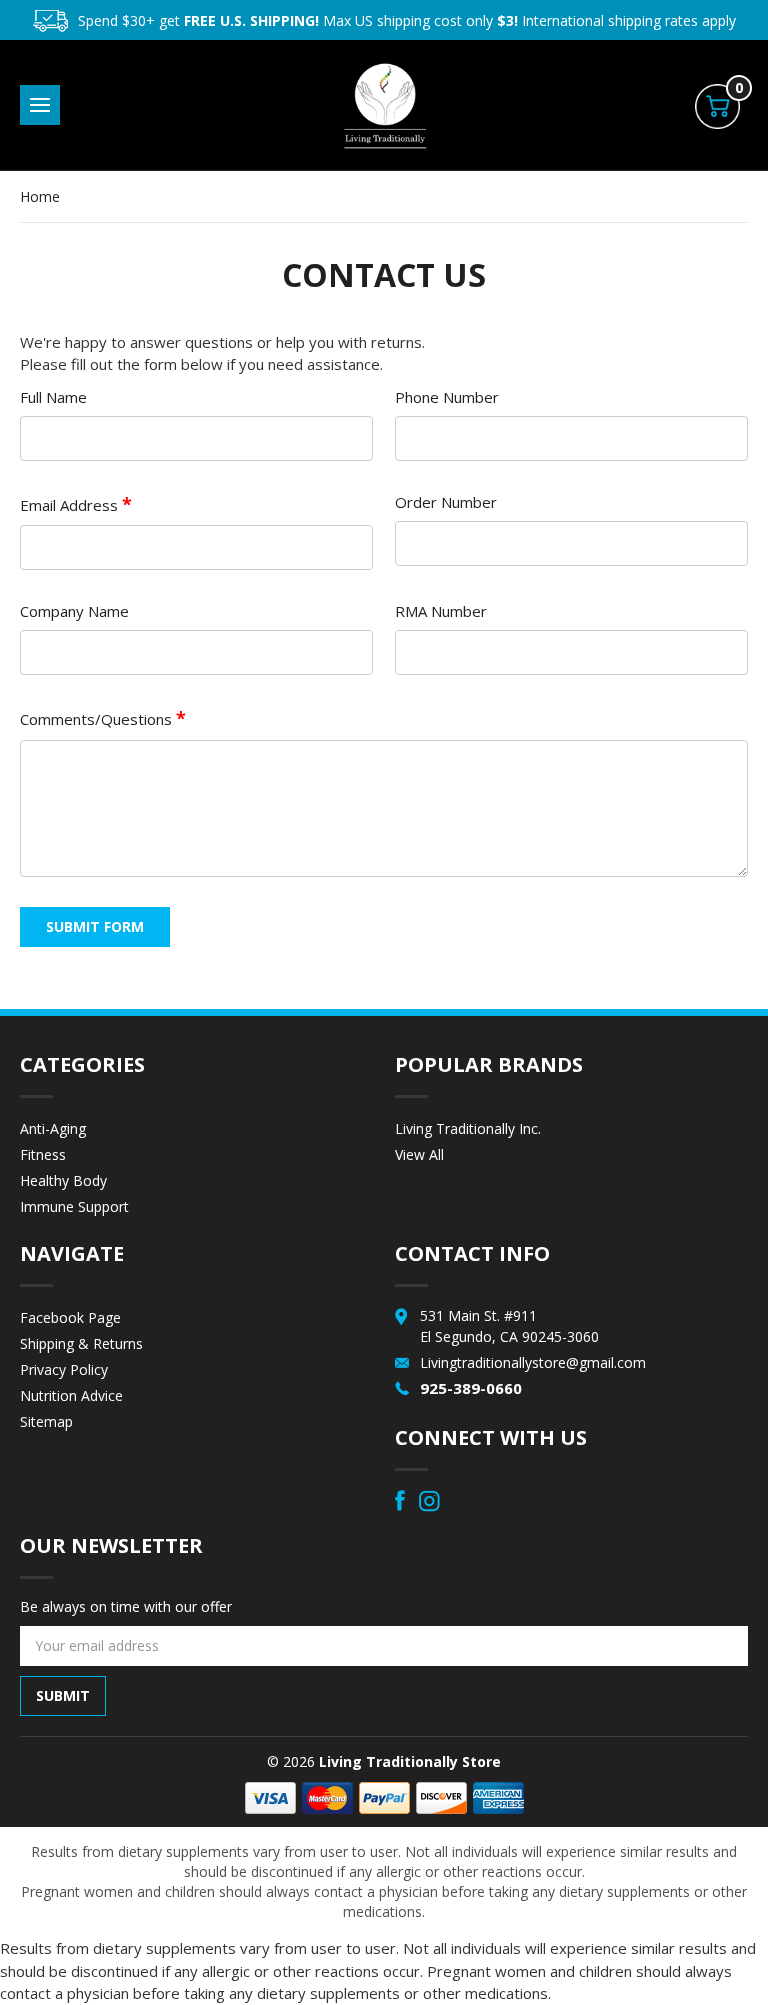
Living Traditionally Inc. (468, 1128)
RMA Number (441, 611)
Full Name (53, 397)
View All (419, 1154)
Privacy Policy (64, 1369)
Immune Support (74, 1206)
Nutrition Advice (71, 1395)
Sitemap (46, 1421)
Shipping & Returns (81, 1343)
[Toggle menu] (40, 105)
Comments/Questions (98, 719)
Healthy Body (63, 1180)
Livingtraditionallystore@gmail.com (533, 1362)
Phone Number (447, 397)
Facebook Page (70, 1317)
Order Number (446, 502)
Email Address (71, 505)
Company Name (74, 611)
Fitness (43, 1154)
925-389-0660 (471, 1388)
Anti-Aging (53, 1128)
